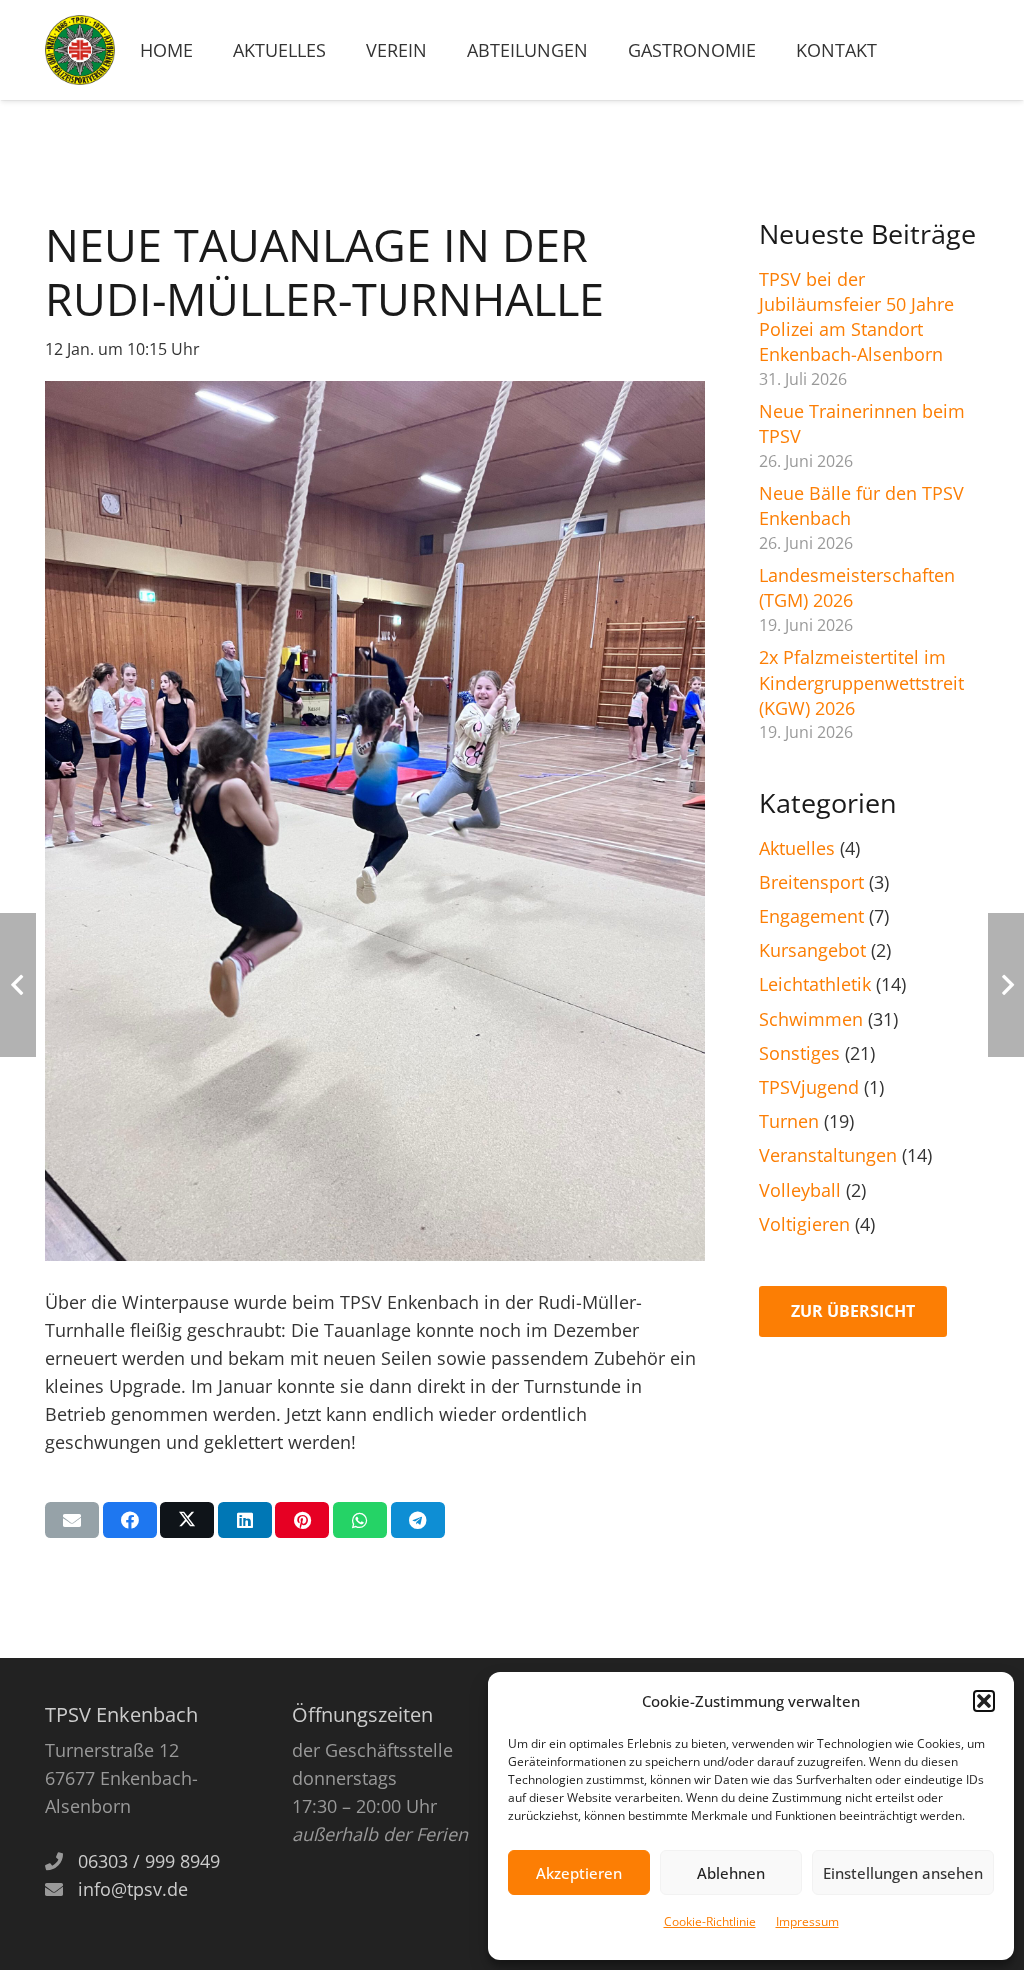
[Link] (80, 50)
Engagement (811, 916)
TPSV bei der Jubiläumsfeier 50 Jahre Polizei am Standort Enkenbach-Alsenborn (856, 317)
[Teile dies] (130, 1520)
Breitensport (811, 882)
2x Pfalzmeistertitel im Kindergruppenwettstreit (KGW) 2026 (861, 682)
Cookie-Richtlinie (710, 1921)
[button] (984, 1701)
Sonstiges (799, 1053)
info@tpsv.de (133, 1889)
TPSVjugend (809, 1087)
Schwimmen (811, 1019)
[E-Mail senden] (72, 1520)
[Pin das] (302, 1520)
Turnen (789, 1121)
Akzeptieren (579, 1873)
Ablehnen (731, 1873)
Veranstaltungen (828, 1155)
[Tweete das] (187, 1520)
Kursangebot (812, 950)
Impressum (807, 1921)
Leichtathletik (815, 984)
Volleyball (800, 1190)
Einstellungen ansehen (903, 1873)
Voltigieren (804, 1224)
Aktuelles (797, 848)
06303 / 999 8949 (149, 1861)
